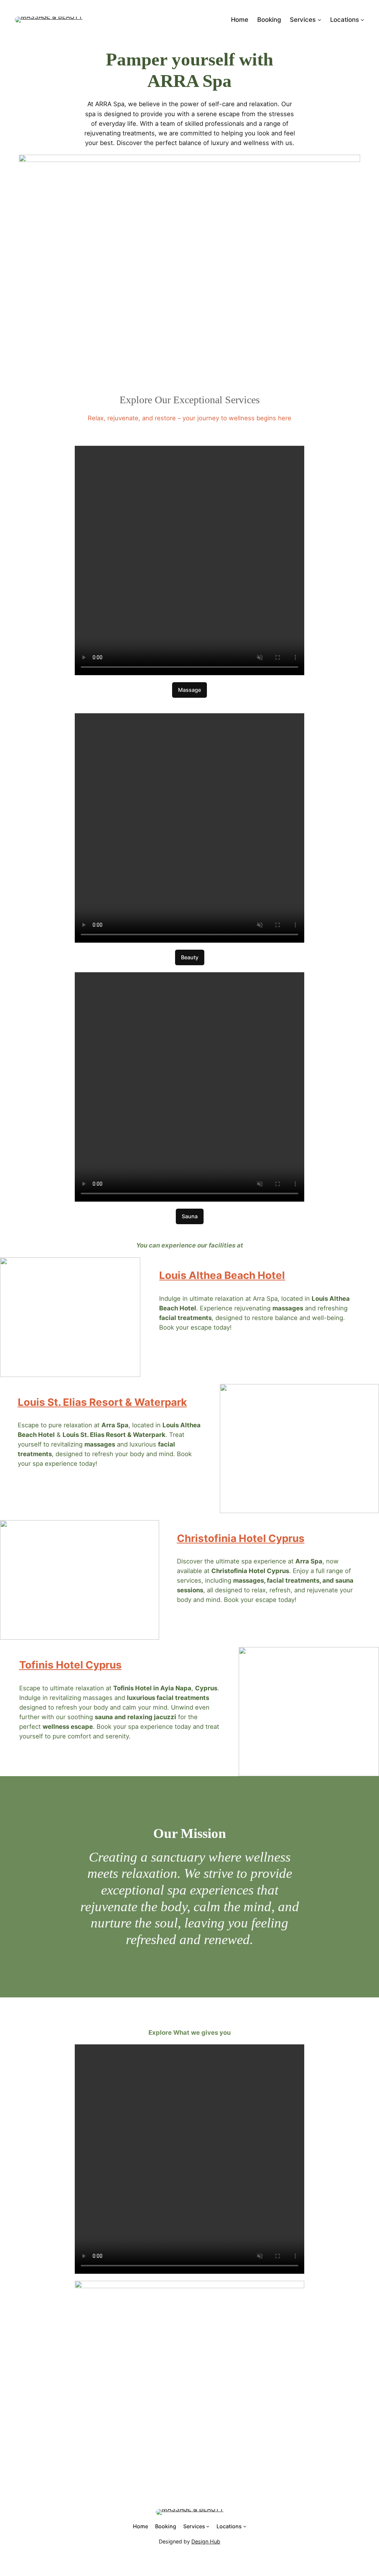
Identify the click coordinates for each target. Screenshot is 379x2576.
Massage (189, 690)
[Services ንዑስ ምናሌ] (319, 20)
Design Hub (206, 2541)
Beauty (190, 957)
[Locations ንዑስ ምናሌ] (362, 20)
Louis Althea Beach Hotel (222, 1275)
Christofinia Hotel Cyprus (241, 1538)
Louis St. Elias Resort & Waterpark (102, 1402)
